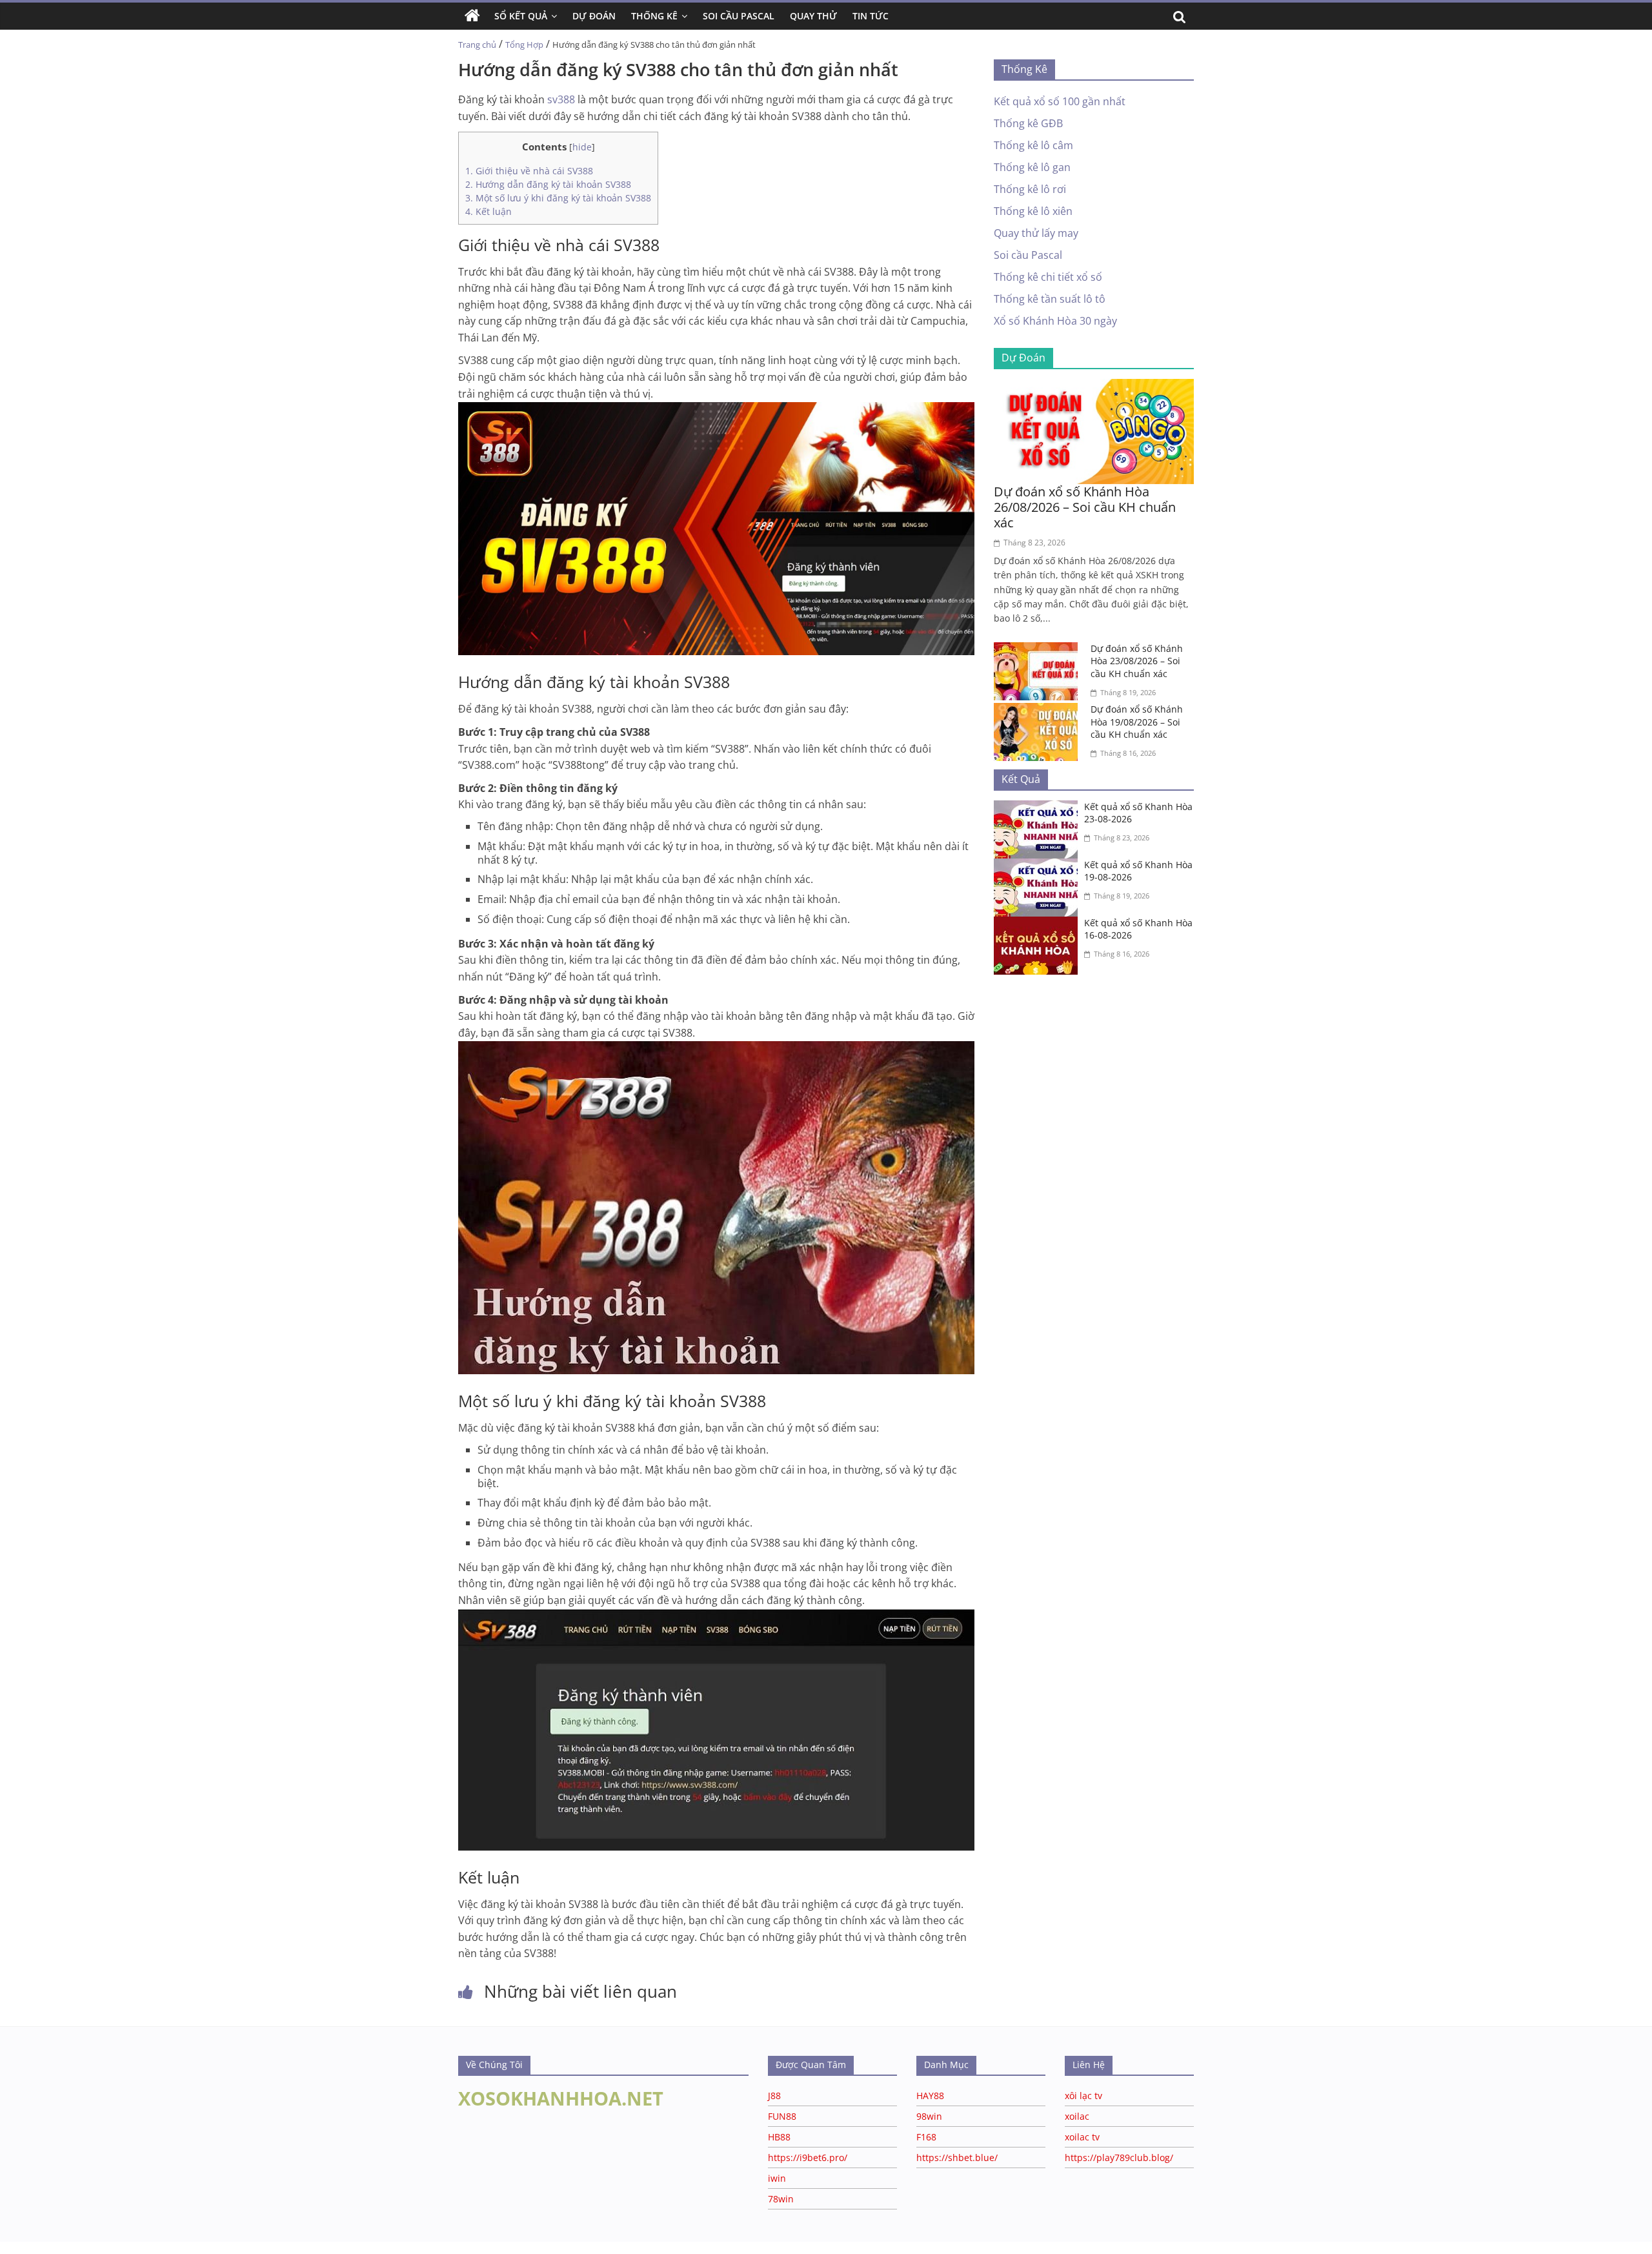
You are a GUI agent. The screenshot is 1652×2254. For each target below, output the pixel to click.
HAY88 (930, 2096)
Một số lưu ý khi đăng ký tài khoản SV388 (558, 198)
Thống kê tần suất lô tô (1050, 299)
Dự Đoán (594, 16)
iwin (777, 2178)
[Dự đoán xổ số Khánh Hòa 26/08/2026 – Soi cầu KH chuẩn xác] (1094, 387)
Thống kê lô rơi (1030, 189)
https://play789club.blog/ (1119, 2158)
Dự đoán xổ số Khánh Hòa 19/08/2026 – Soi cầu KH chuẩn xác (1137, 722)
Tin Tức (871, 16)
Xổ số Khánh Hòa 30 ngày (1055, 321)
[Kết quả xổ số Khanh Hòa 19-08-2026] (1039, 866)
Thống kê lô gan (1032, 167)
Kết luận (489, 211)
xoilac (1077, 2116)
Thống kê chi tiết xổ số (1048, 277)
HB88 (779, 2137)
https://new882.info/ (161, 2248)
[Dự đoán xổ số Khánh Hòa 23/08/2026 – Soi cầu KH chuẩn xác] (1039, 650)
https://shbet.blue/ (957, 2158)
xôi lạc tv (1083, 2096)
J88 (774, 2096)
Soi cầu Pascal (1028, 255)
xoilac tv (1082, 2137)
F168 (926, 2137)
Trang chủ (477, 45)
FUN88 (782, 2116)
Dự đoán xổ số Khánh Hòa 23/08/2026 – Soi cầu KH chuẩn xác (1137, 661)
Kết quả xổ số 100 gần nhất (1060, 101)
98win (929, 2116)
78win (781, 2199)
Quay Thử (813, 16)
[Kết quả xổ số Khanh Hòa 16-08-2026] (1039, 924)
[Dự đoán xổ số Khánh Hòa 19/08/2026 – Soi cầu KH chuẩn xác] (1039, 711)
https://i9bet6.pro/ (808, 2158)
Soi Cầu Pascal (739, 16)
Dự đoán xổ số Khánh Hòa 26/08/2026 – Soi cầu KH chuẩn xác (1085, 507)
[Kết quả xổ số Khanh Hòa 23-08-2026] (1039, 808)
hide (582, 147)
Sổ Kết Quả (521, 16)
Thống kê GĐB (1028, 123)
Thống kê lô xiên (1033, 211)
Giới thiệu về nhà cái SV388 (529, 171)
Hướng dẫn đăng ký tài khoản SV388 (548, 184)
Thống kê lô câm (1033, 145)
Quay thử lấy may (1036, 233)
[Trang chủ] (472, 16)
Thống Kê (654, 16)
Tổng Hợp (524, 45)
